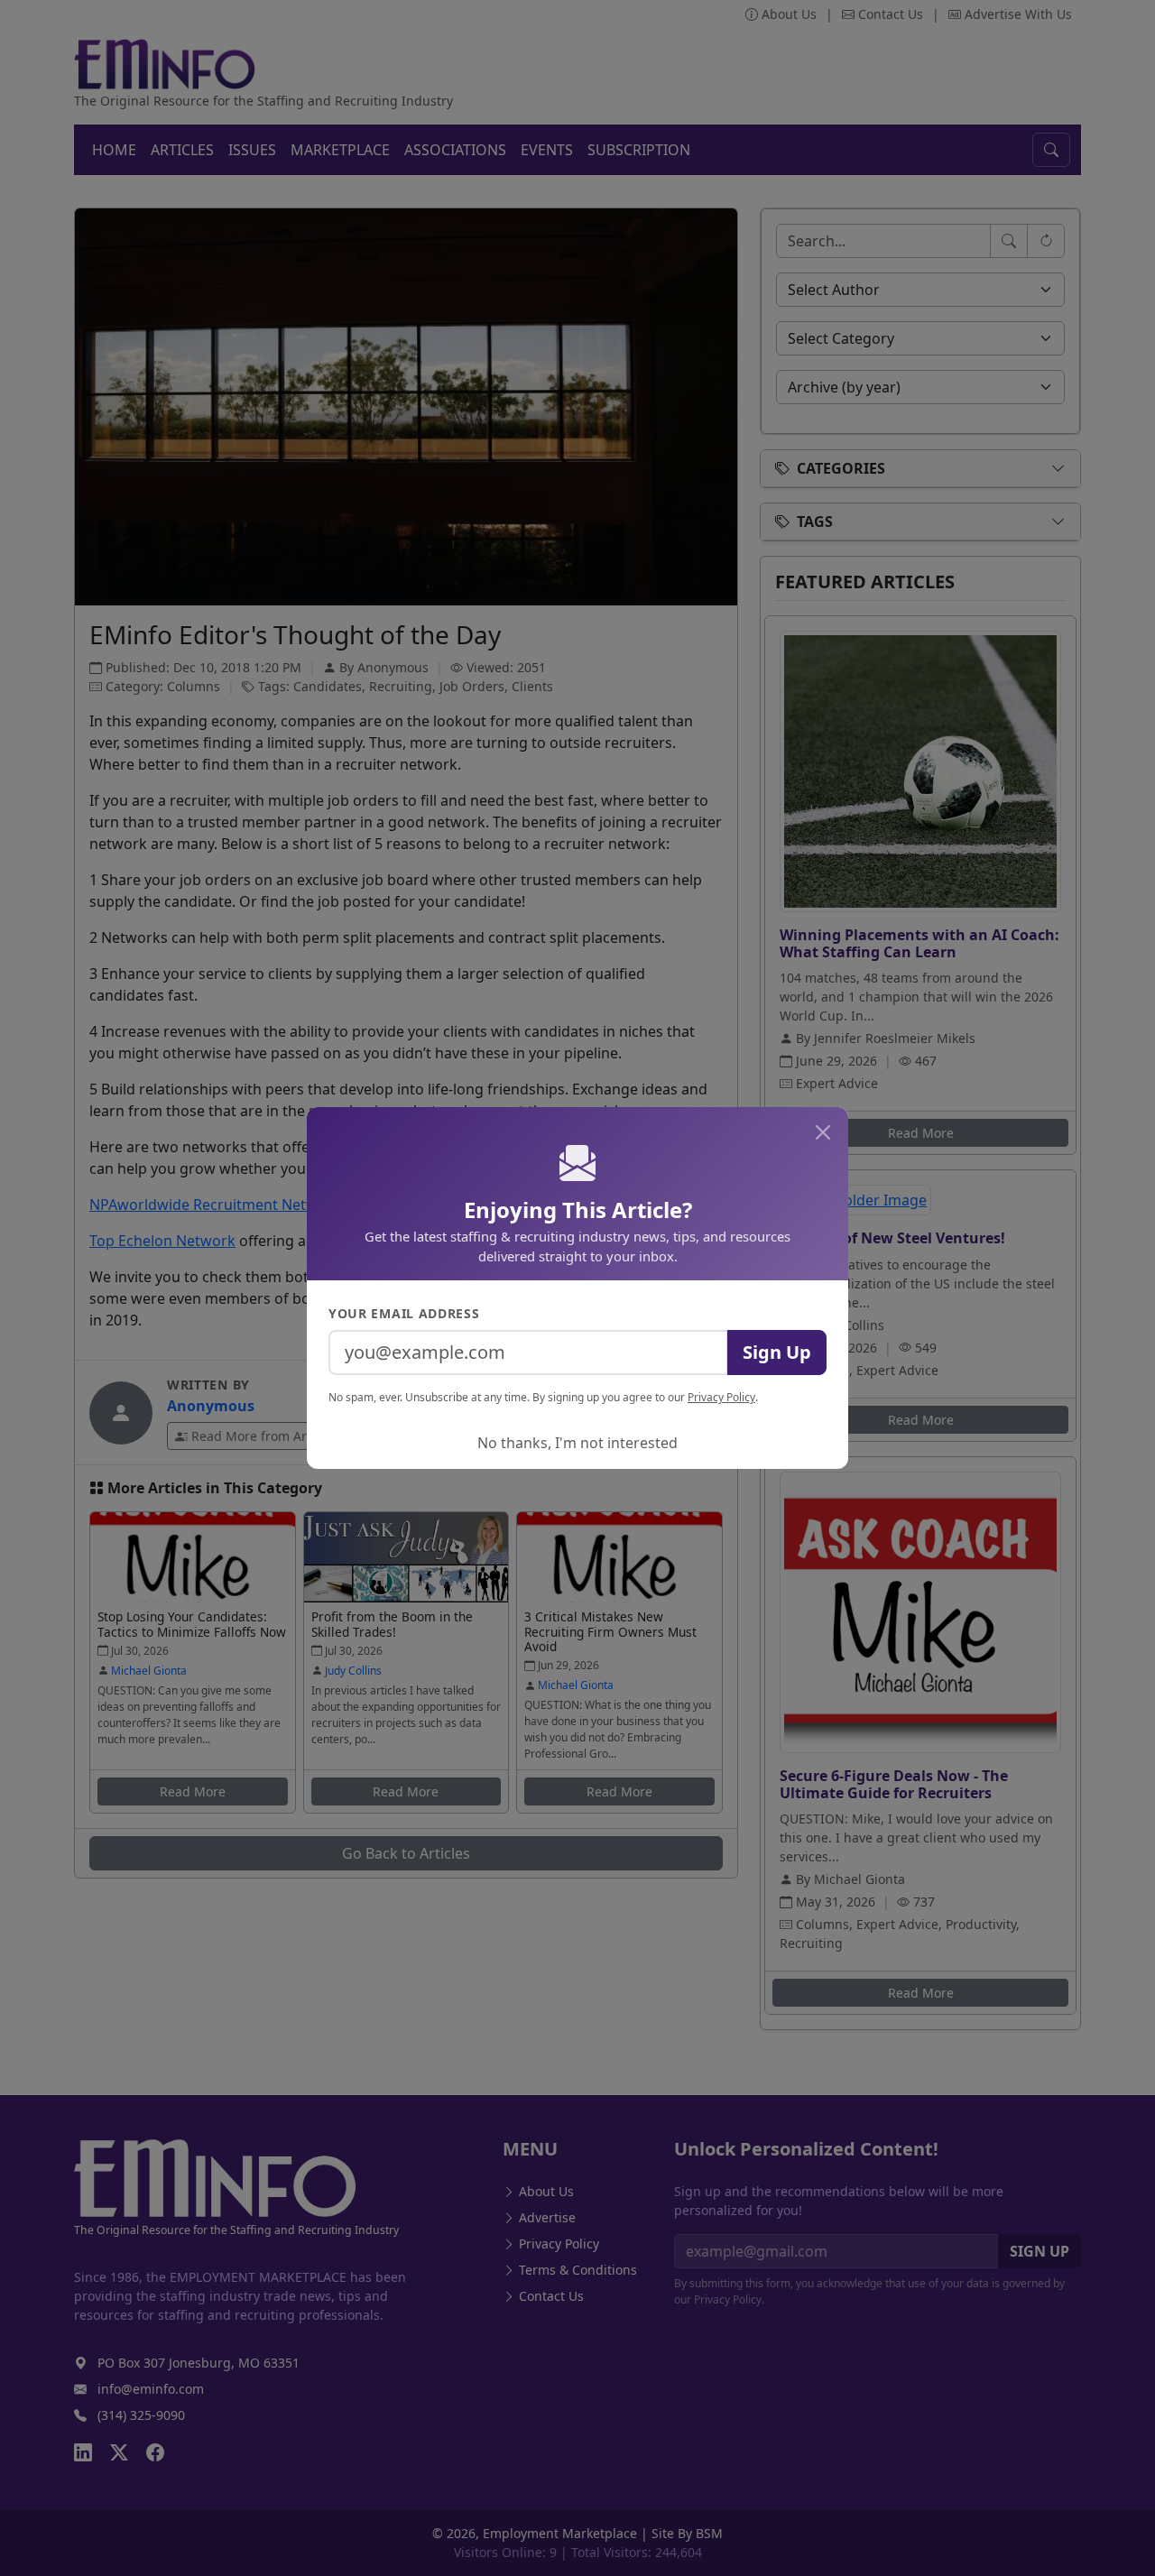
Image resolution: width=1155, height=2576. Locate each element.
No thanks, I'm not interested (577, 1443)
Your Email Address (404, 1313)
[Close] (823, 1132)
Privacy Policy (721, 1397)
